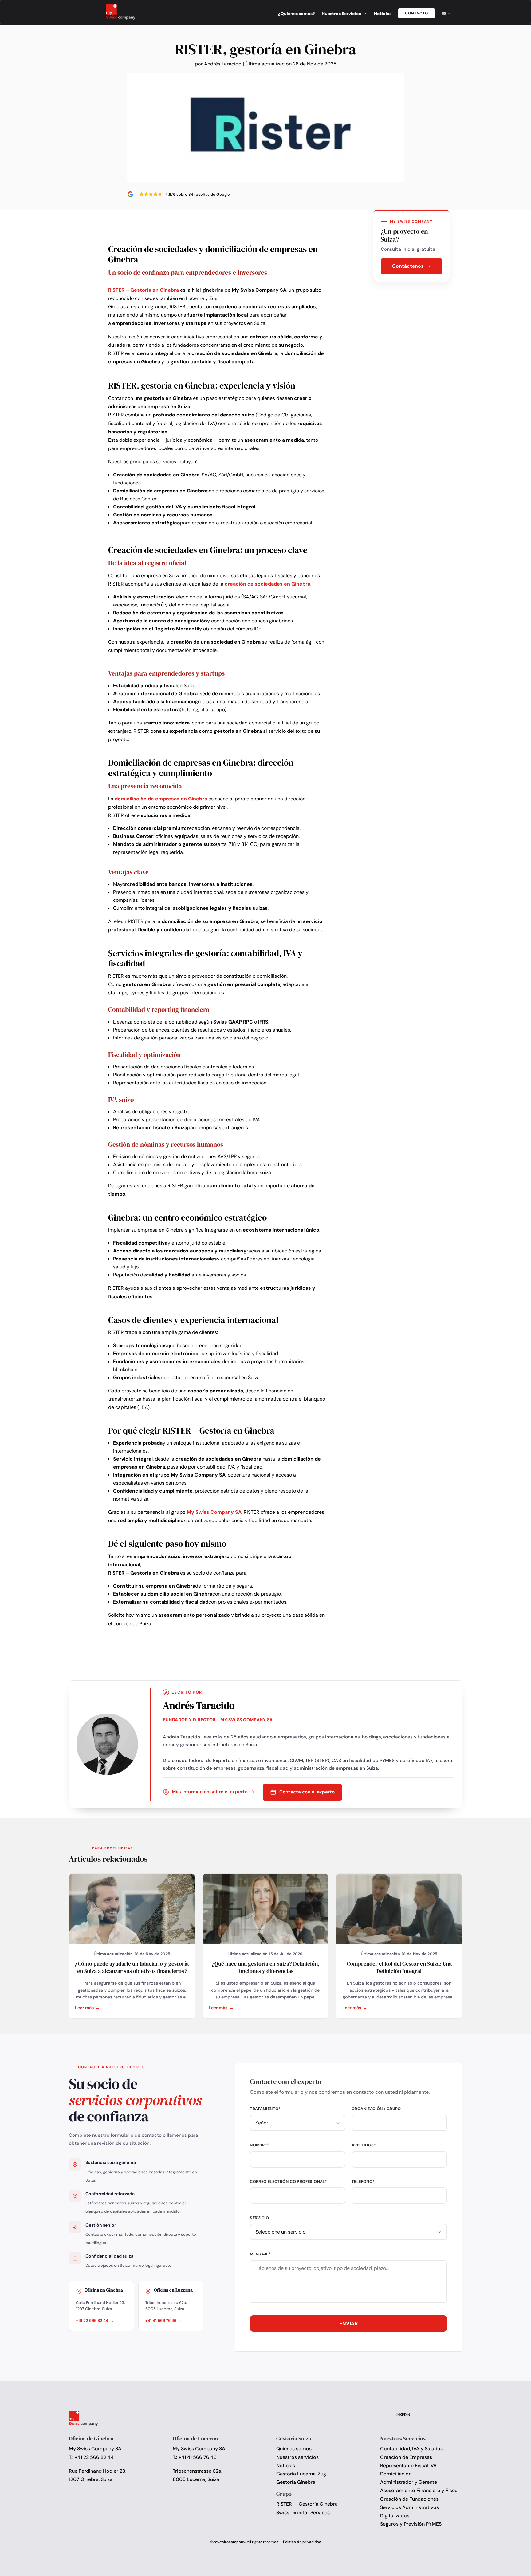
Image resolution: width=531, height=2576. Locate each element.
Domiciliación (396, 2474)
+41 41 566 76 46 (161, 2320)
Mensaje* (260, 2254)
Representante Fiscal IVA (408, 2466)
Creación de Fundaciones (409, 2499)
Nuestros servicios (297, 2457)
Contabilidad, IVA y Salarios (411, 2449)
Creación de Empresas (406, 2457)
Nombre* (260, 2145)
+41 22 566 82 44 (92, 2320)
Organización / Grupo (376, 2109)
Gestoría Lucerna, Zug (301, 2474)
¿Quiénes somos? (297, 14)
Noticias (383, 14)
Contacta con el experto (307, 1792)
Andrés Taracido (223, 64)
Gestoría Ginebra (296, 2482)
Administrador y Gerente (409, 2482)
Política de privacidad (302, 2542)
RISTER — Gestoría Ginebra (307, 2504)
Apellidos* (364, 2145)
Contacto (417, 13)
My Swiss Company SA (214, 1512)
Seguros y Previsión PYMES (411, 2524)
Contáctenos (408, 266)
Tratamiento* (265, 2109)
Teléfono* (363, 2182)
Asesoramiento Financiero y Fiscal (419, 2490)
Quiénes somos (294, 2449)
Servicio (259, 2218)
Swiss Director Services (303, 2513)
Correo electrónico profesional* (288, 2182)
